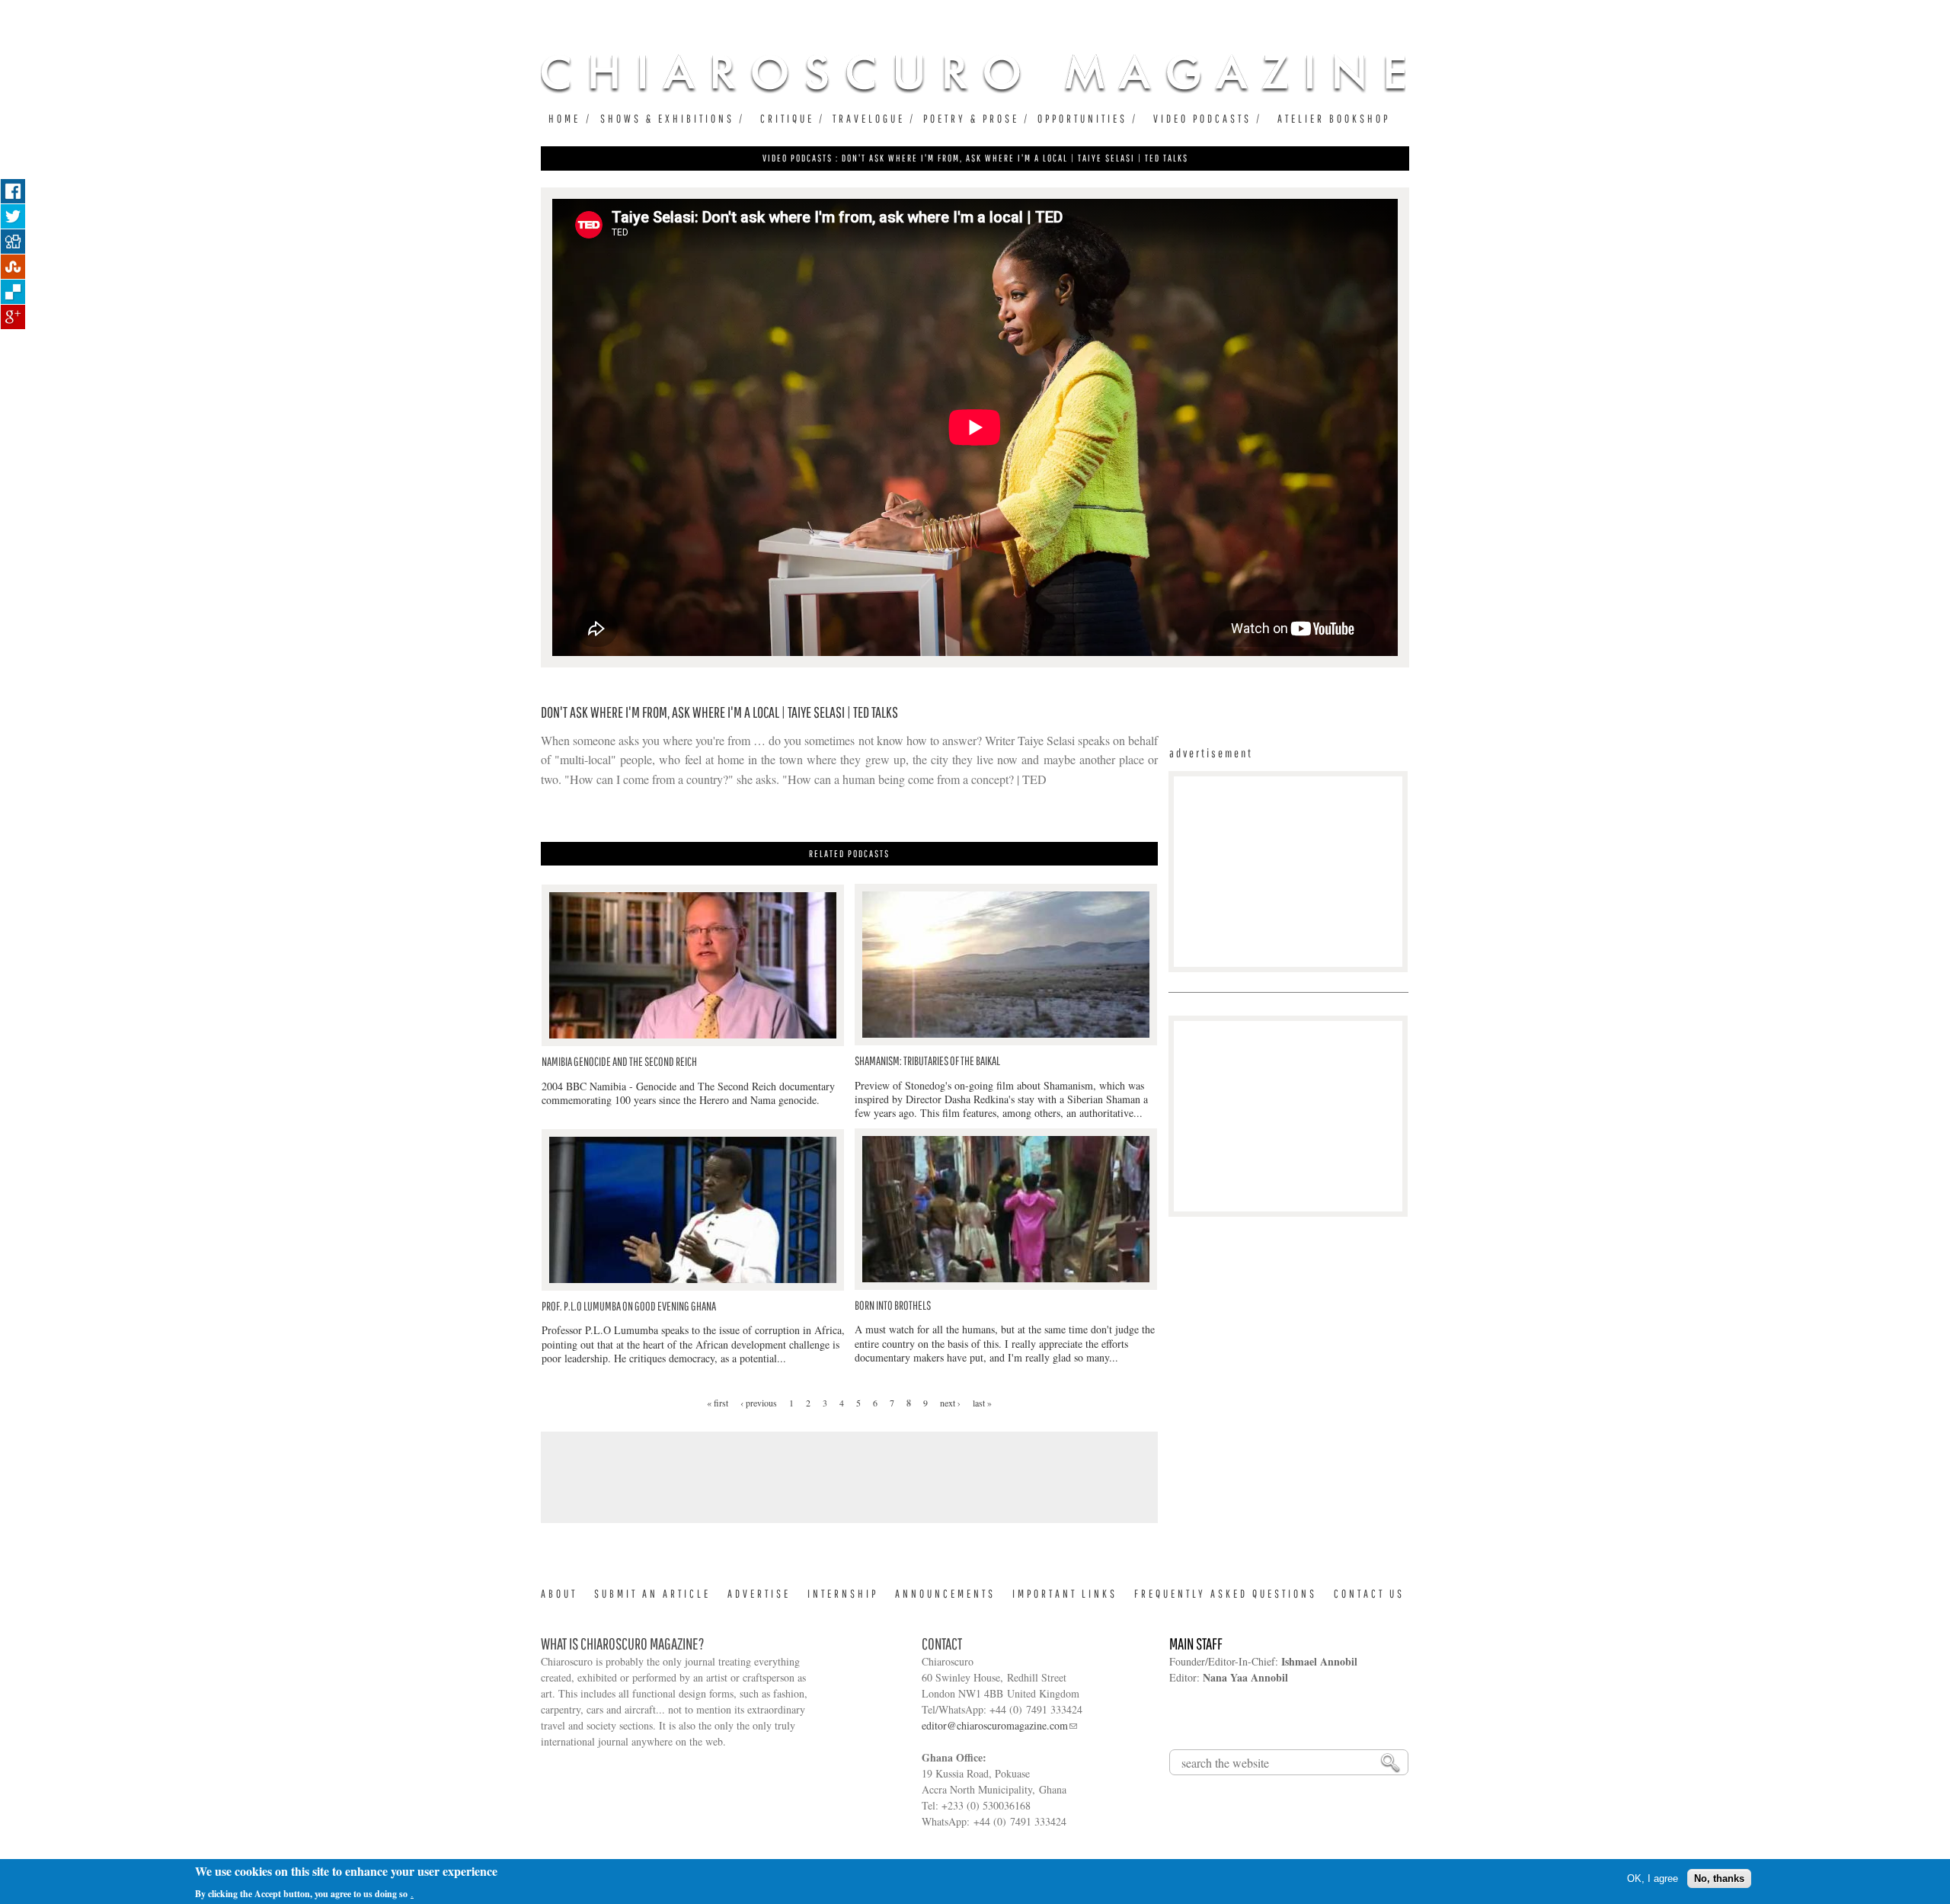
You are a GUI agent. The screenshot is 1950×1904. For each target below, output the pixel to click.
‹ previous (759, 1403)
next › (950, 1403)
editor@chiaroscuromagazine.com (995, 1725)
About (559, 1594)
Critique (787, 118)
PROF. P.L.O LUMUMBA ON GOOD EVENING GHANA (629, 1306)
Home (564, 118)
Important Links (1065, 1594)
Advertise (759, 1594)
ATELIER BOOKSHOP (1334, 118)
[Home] (973, 73)
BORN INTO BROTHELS (893, 1305)
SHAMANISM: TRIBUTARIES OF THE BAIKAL (927, 1061)
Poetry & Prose (971, 118)
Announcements (945, 1594)
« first (718, 1403)
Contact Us (1369, 1594)
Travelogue (869, 118)
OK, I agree (1653, 1878)
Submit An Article (652, 1594)
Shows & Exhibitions (667, 118)
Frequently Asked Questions (1226, 1594)
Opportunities (1082, 118)
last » (982, 1403)
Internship (843, 1594)
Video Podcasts (1202, 118)
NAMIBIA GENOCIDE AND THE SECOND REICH (619, 1061)
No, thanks (1719, 1878)
